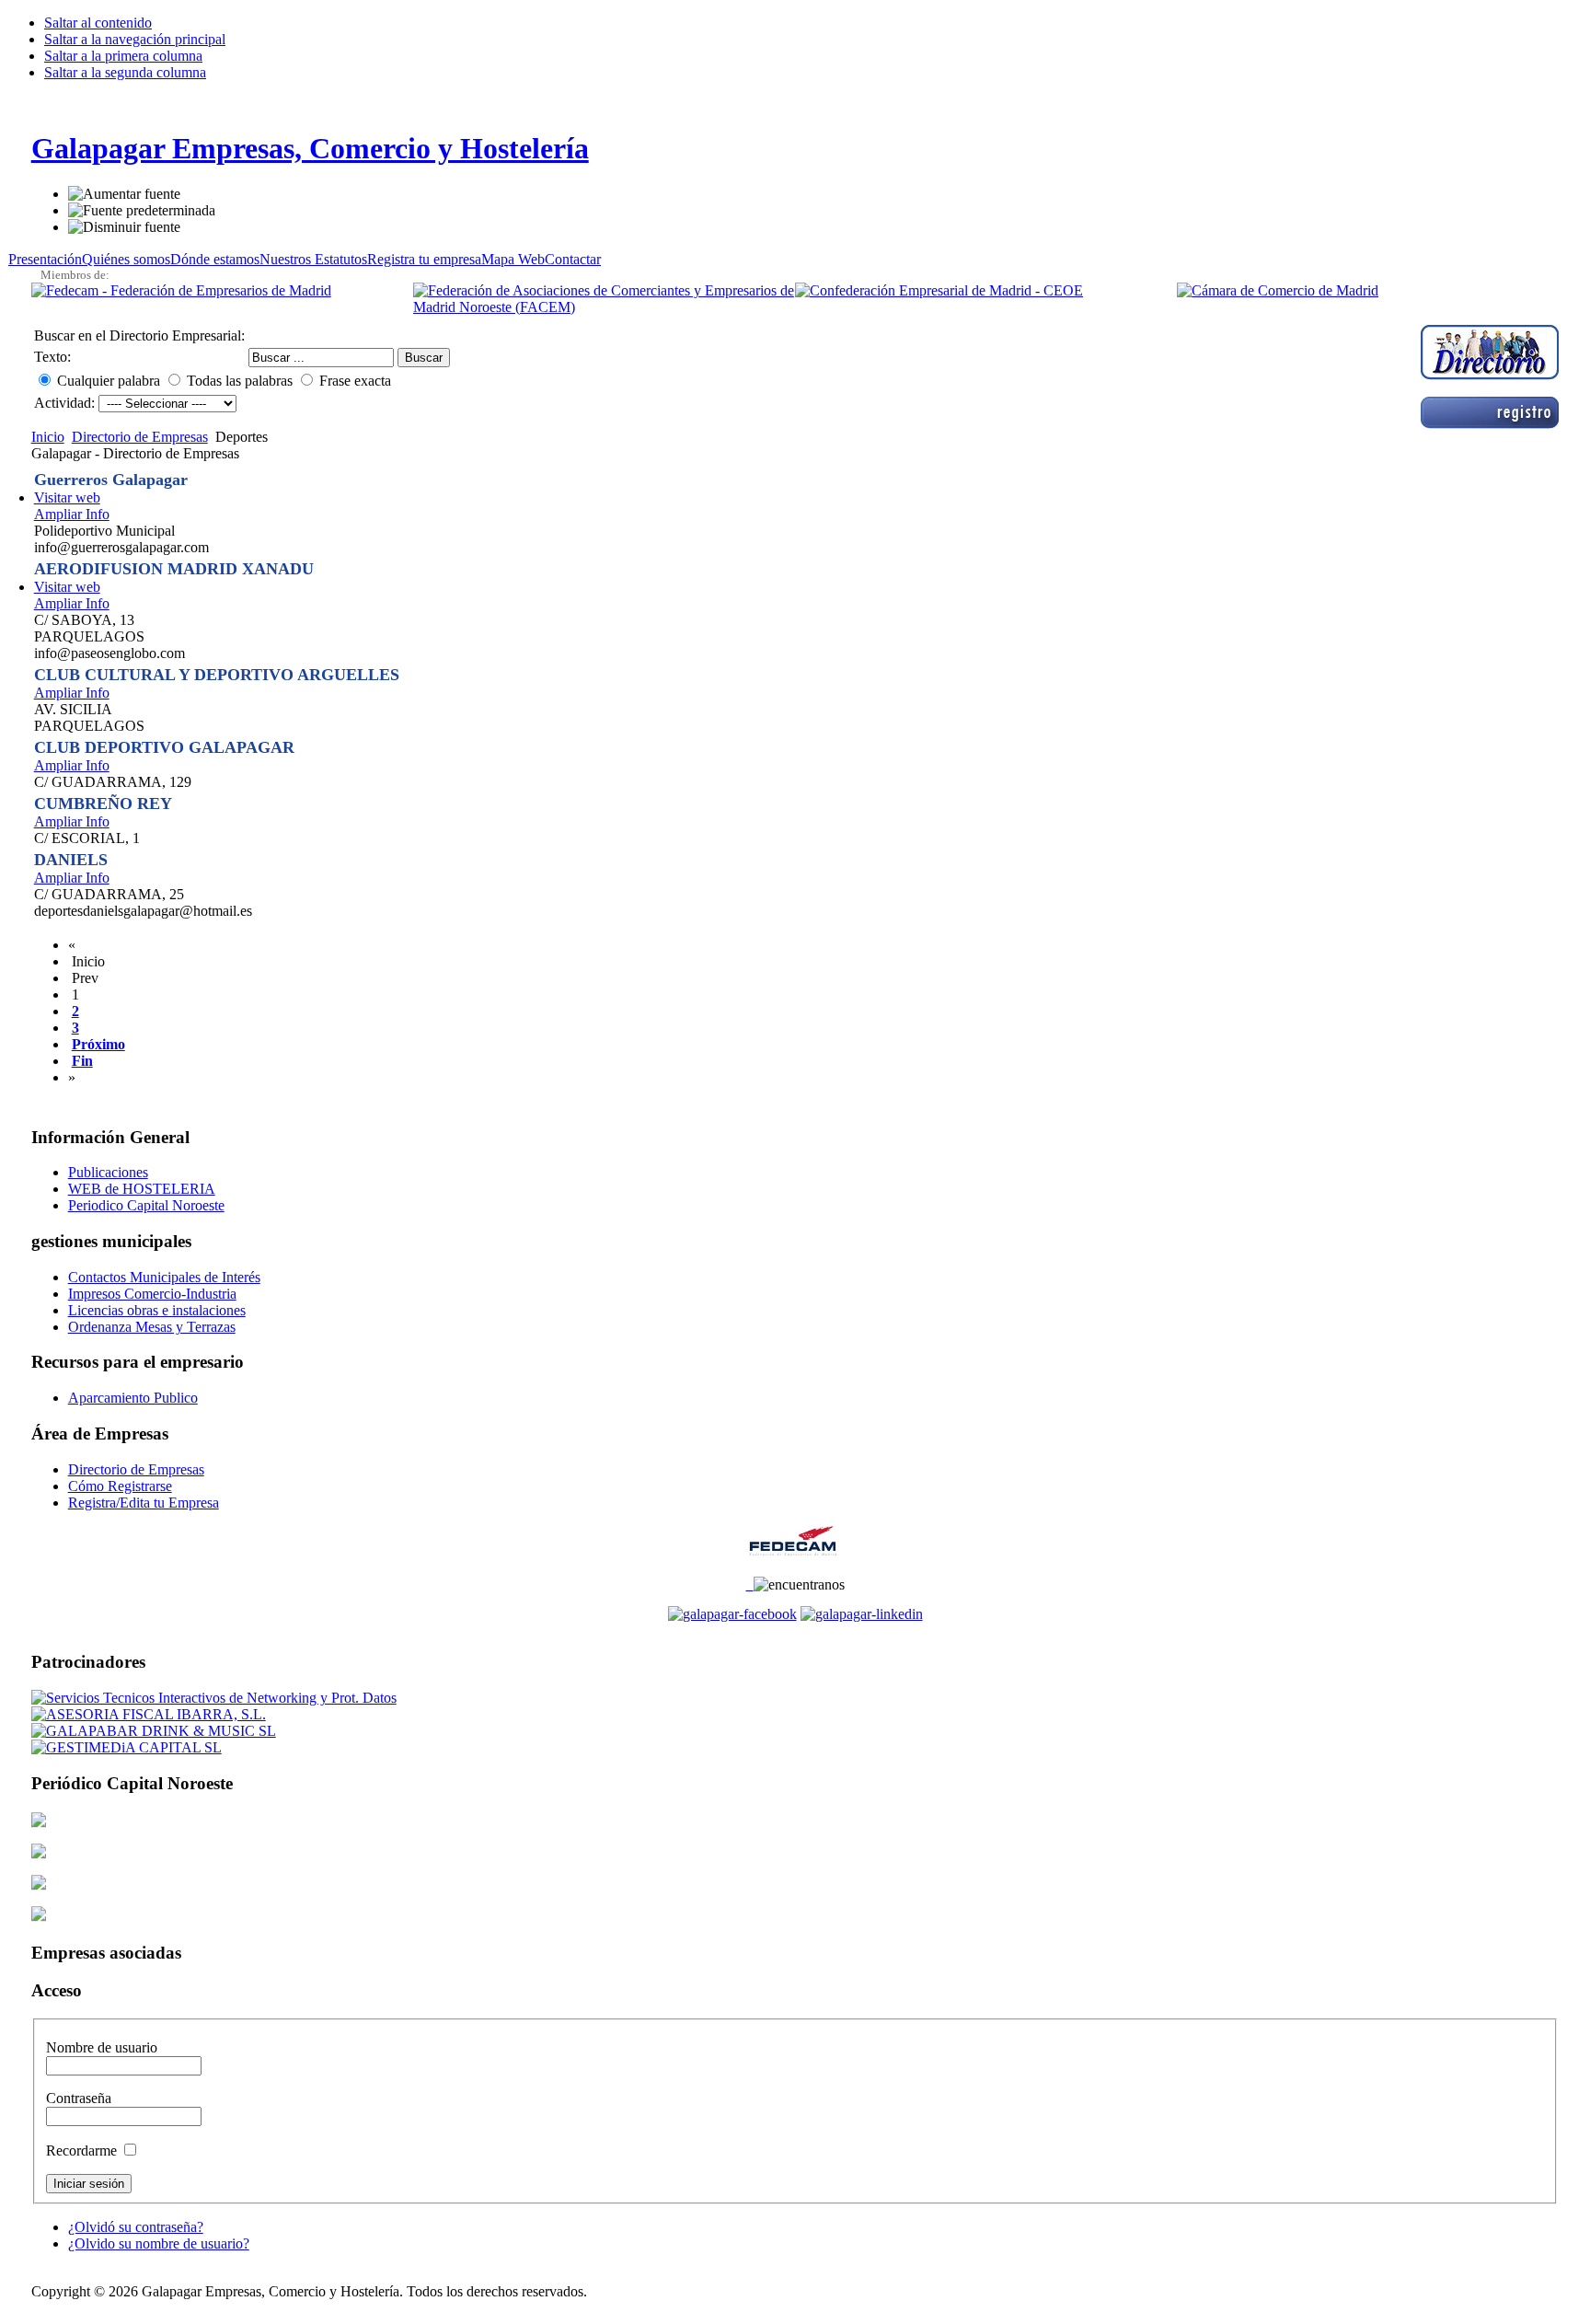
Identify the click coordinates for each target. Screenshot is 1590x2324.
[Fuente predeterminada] (142, 211)
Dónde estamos (215, 259)
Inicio (48, 437)
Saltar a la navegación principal (135, 39)
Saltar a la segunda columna (125, 72)
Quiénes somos (126, 259)
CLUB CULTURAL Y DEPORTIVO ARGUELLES (217, 675)
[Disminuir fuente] (124, 227)
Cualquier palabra (109, 381)
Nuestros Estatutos (313, 259)
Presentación (45, 259)
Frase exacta (355, 381)
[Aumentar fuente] (124, 194)
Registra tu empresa (424, 259)
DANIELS (71, 860)
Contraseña (79, 2098)
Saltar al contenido (98, 23)
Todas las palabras (240, 381)
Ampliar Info (72, 514)
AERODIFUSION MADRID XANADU (174, 569)
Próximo (98, 1044)
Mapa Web (513, 259)
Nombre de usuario (102, 2047)
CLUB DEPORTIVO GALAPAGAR (164, 747)
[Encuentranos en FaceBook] (732, 1614)
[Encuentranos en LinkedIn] (862, 1614)
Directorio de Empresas (140, 437)
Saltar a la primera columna (123, 56)
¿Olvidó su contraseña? (136, 2227)
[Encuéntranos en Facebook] (750, 1584)
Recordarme (83, 2151)
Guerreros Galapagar (111, 480)
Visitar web (67, 497)
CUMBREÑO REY (103, 804)
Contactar (573, 259)
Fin (82, 1061)
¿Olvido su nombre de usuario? (159, 2243)
